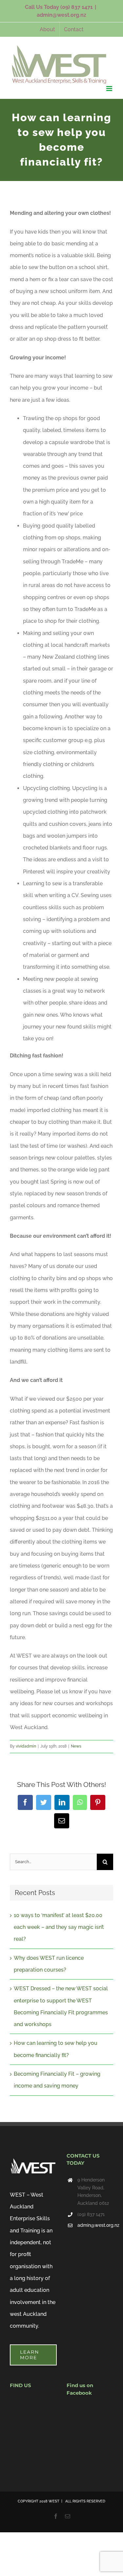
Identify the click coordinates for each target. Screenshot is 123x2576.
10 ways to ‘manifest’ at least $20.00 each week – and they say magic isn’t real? (59, 1927)
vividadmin (26, 1746)
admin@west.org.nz (61, 15)
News (76, 1746)
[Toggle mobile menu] (110, 89)
